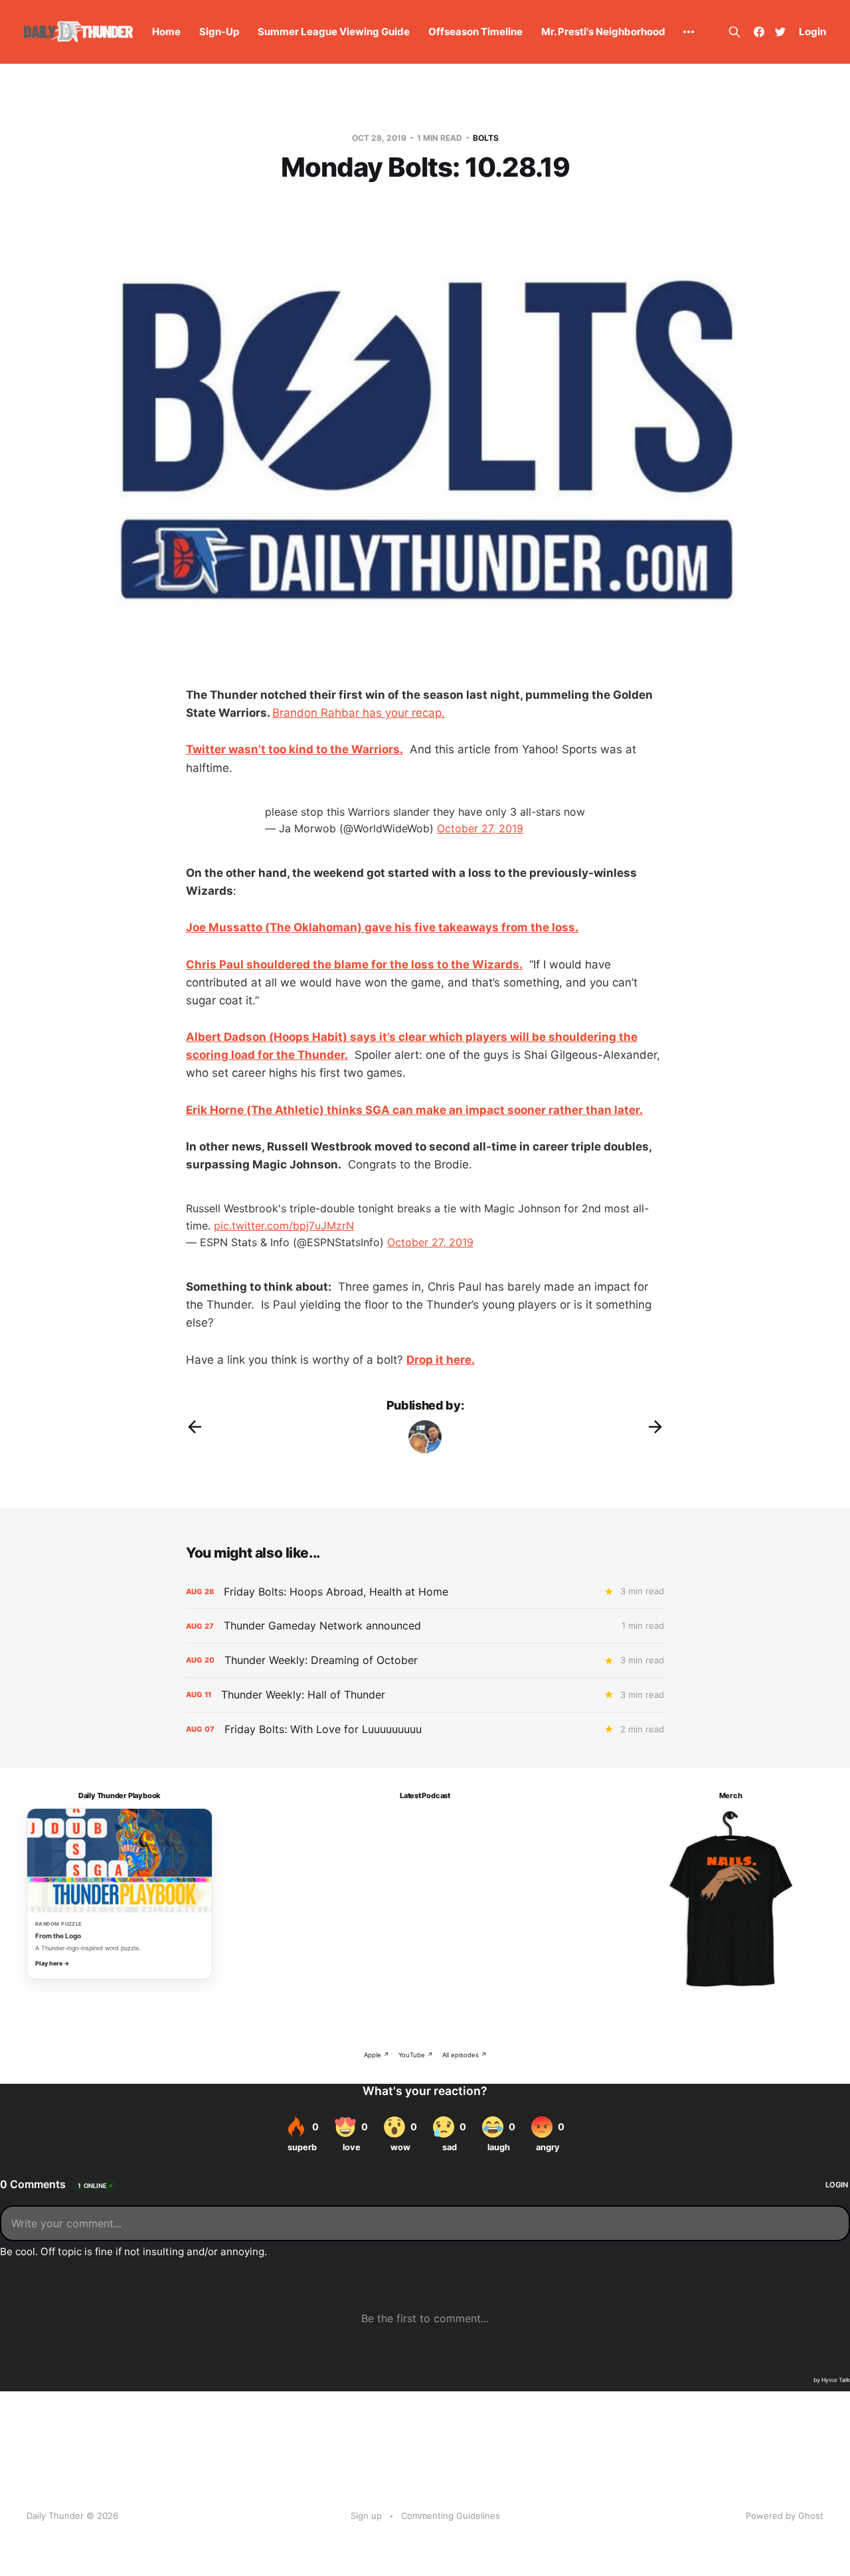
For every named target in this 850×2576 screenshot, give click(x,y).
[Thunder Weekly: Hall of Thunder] (425, 1695)
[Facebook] (759, 32)
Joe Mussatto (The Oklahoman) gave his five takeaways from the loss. (382, 927)
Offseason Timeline (475, 32)
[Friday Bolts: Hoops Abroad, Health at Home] (425, 1592)
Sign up (366, 2516)
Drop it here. (441, 1360)
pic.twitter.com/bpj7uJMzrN (284, 1226)
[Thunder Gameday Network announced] (425, 1626)
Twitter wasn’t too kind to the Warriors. (295, 749)
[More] (689, 32)
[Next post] (655, 1427)
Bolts (486, 138)
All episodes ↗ (465, 2055)
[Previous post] (195, 1427)
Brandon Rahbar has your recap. (359, 713)
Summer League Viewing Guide (334, 32)
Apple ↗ (377, 2055)
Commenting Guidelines (451, 2516)
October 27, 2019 (480, 828)
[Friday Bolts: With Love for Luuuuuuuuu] (425, 1729)
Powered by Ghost (785, 2516)
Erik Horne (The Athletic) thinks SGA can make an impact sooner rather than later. (414, 1110)
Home (166, 32)
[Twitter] (780, 32)
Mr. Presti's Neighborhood (603, 32)
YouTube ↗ (416, 2055)
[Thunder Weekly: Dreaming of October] (425, 1660)
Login (812, 32)
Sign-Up (219, 32)
